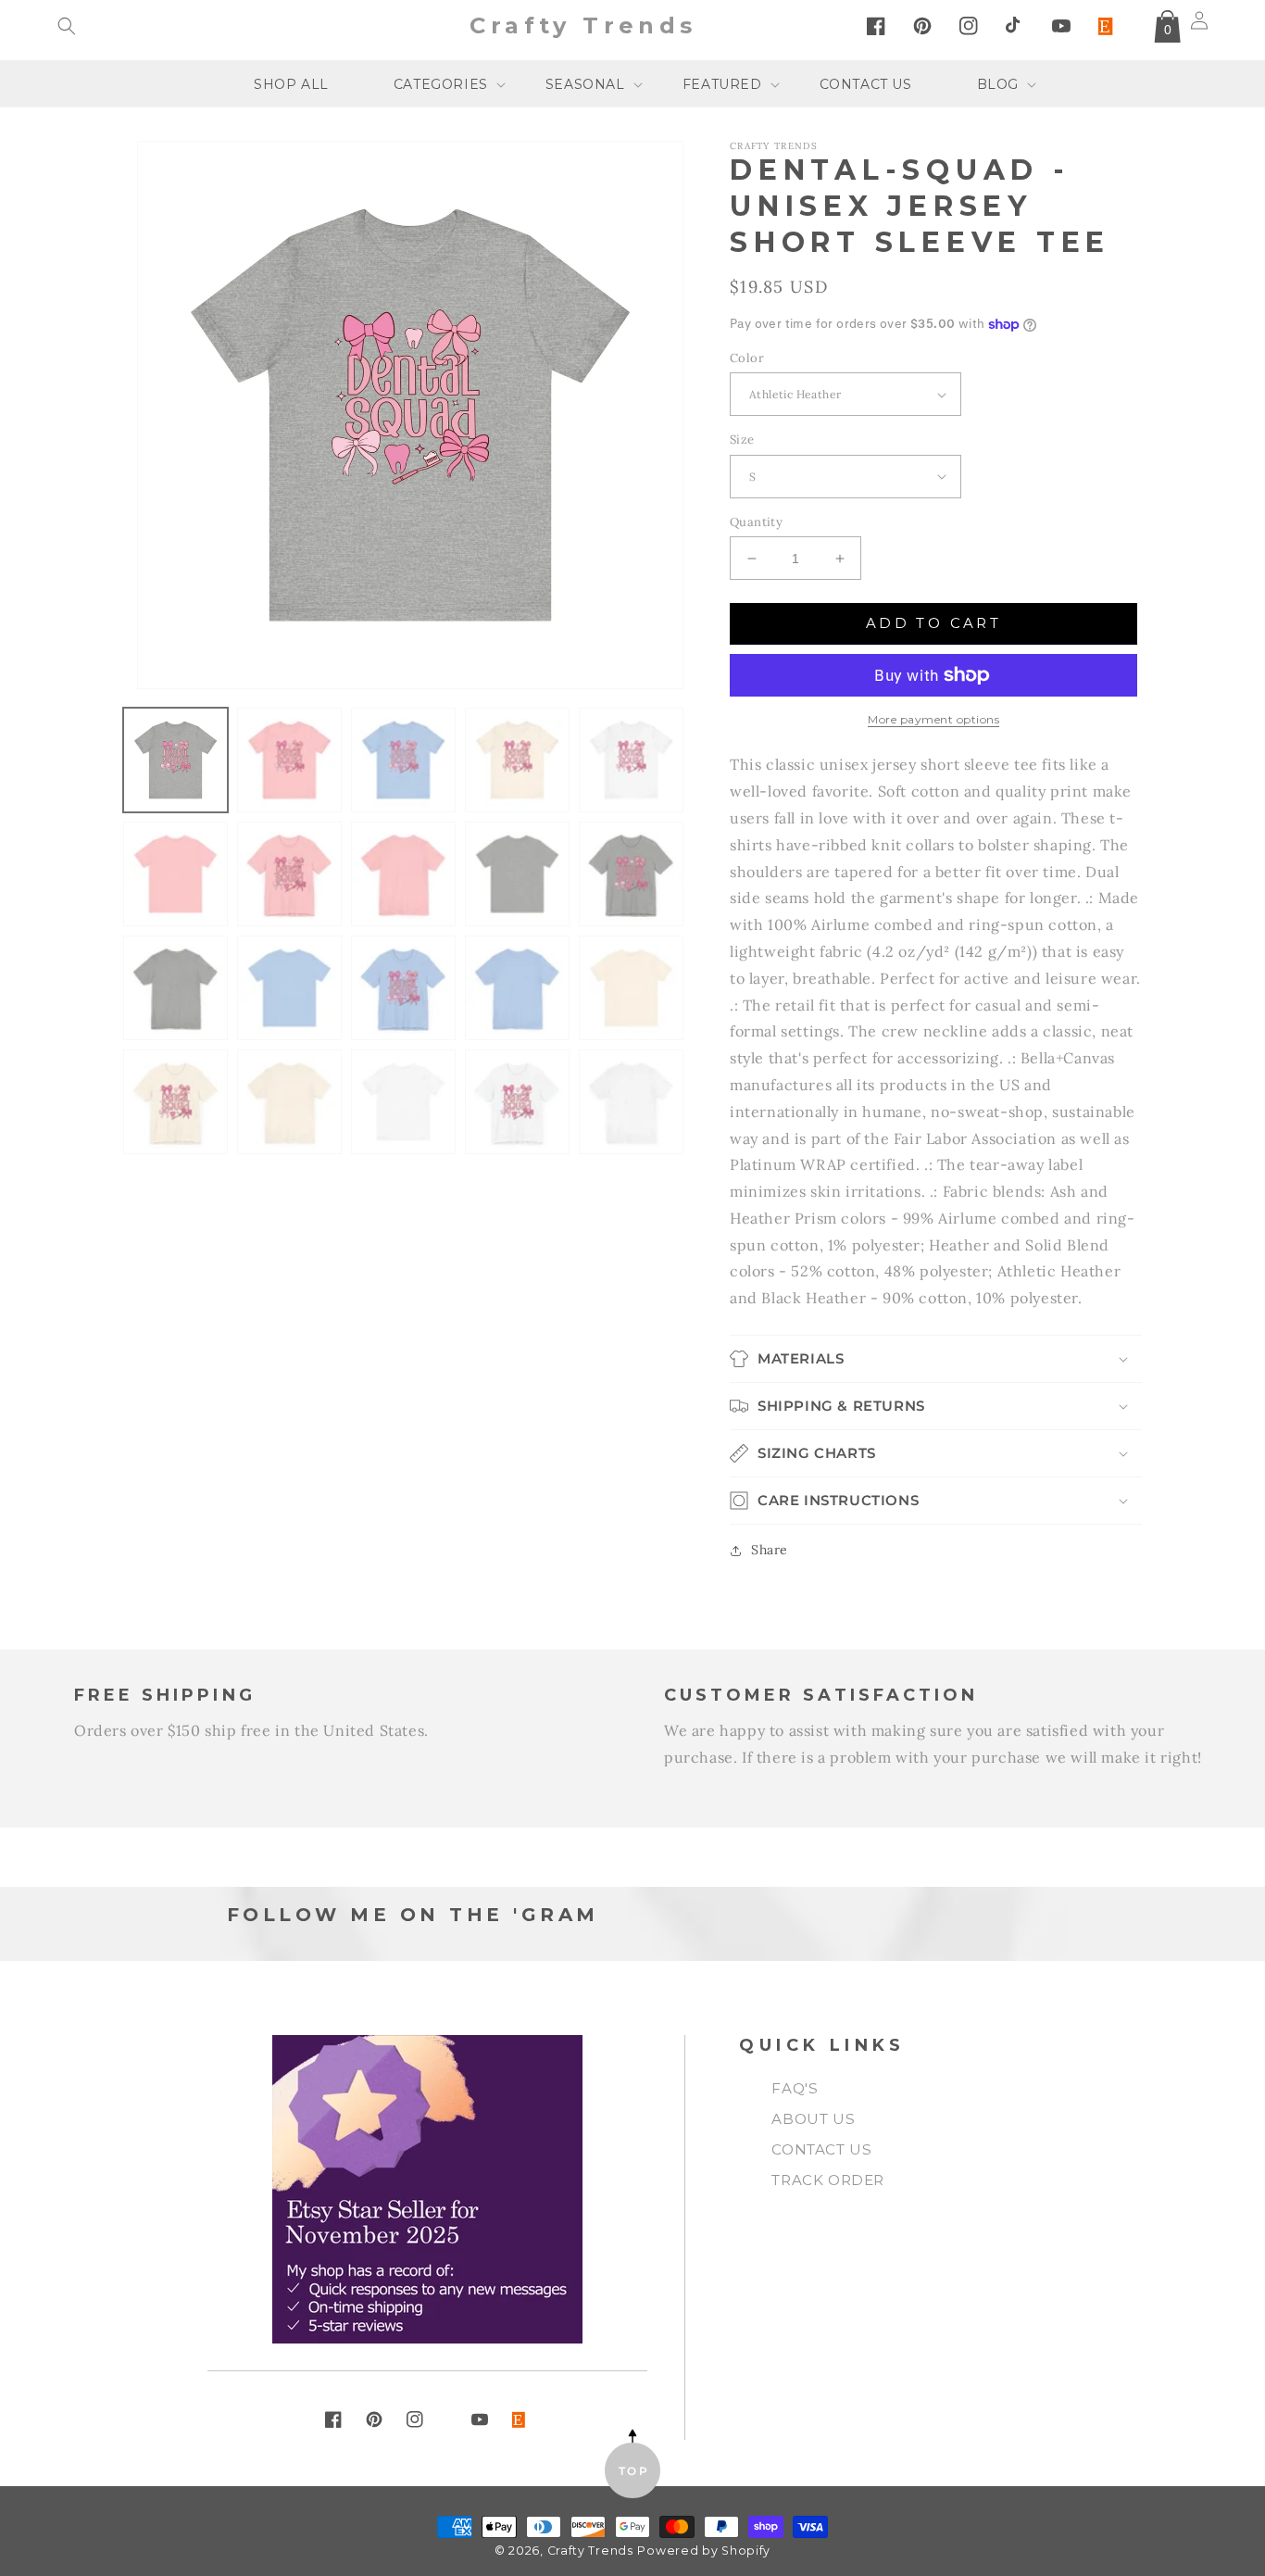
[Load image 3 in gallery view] (403, 760)
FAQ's (795, 2088)
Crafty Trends (590, 2551)
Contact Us (821, 2149)
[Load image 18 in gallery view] (403, 1102)
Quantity (756, 522)
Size (742, 440)
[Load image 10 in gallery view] (631, 874)
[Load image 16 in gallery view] (175, 1102)
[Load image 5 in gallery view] (631, 760)
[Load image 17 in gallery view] (289, 1102)
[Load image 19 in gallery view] (517, 1102)
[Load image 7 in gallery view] (289, 874)
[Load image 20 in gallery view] (631, 1102)
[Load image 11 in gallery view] (175, 988)
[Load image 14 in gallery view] (517, 988)
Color (747, 358)
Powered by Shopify (704, 2551)
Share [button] (770, 1550)
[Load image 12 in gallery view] (289, 988)
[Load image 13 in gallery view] (403, 988)
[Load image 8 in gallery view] (403, 874)
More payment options (933, 719)
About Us (813, 2119)
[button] (67, 26)
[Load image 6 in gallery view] (175, 874)
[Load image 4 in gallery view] (517, 760)
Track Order (828, 2180)
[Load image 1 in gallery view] (175, 760)
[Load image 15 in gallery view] (631, 988)
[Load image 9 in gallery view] (517, 874)
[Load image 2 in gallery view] (289, 760)
